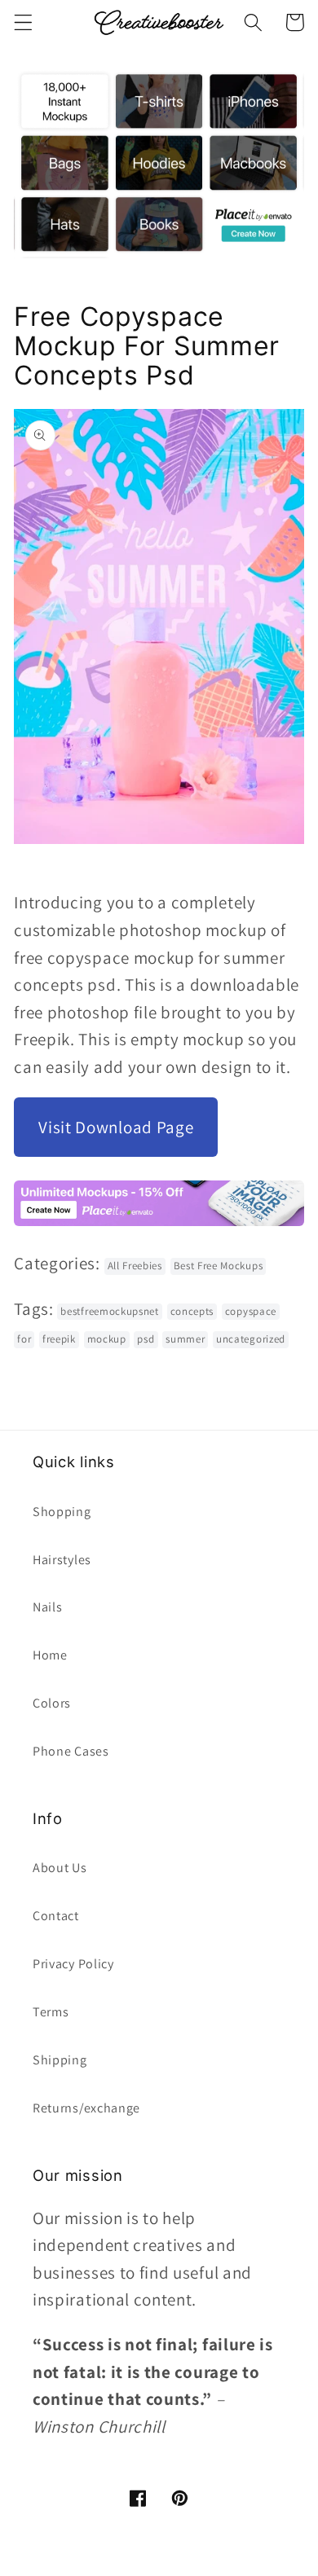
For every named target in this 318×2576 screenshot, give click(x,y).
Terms (51, 2012)
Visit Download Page (116, 1127)
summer (185, 1339)
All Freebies (135, 1266)
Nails (47, 1607)
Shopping (62, 1512)
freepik (59, 1339)
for (24, 1339)
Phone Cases (71, 1751)
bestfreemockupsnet (109, 1311)
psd (146, 1339)
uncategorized (251, 1339)
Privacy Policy (73, 1964)
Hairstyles (62, 1560)
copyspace (251, 1311)
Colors (52, 1703)
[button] (23, 22)
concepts (192, 1311)
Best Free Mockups (219, 1266)
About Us (60, 1868)
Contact (56, 1916)
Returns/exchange (86, 2108)
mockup (107, 1339)
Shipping (60, 2060)
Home (50, 1655)
